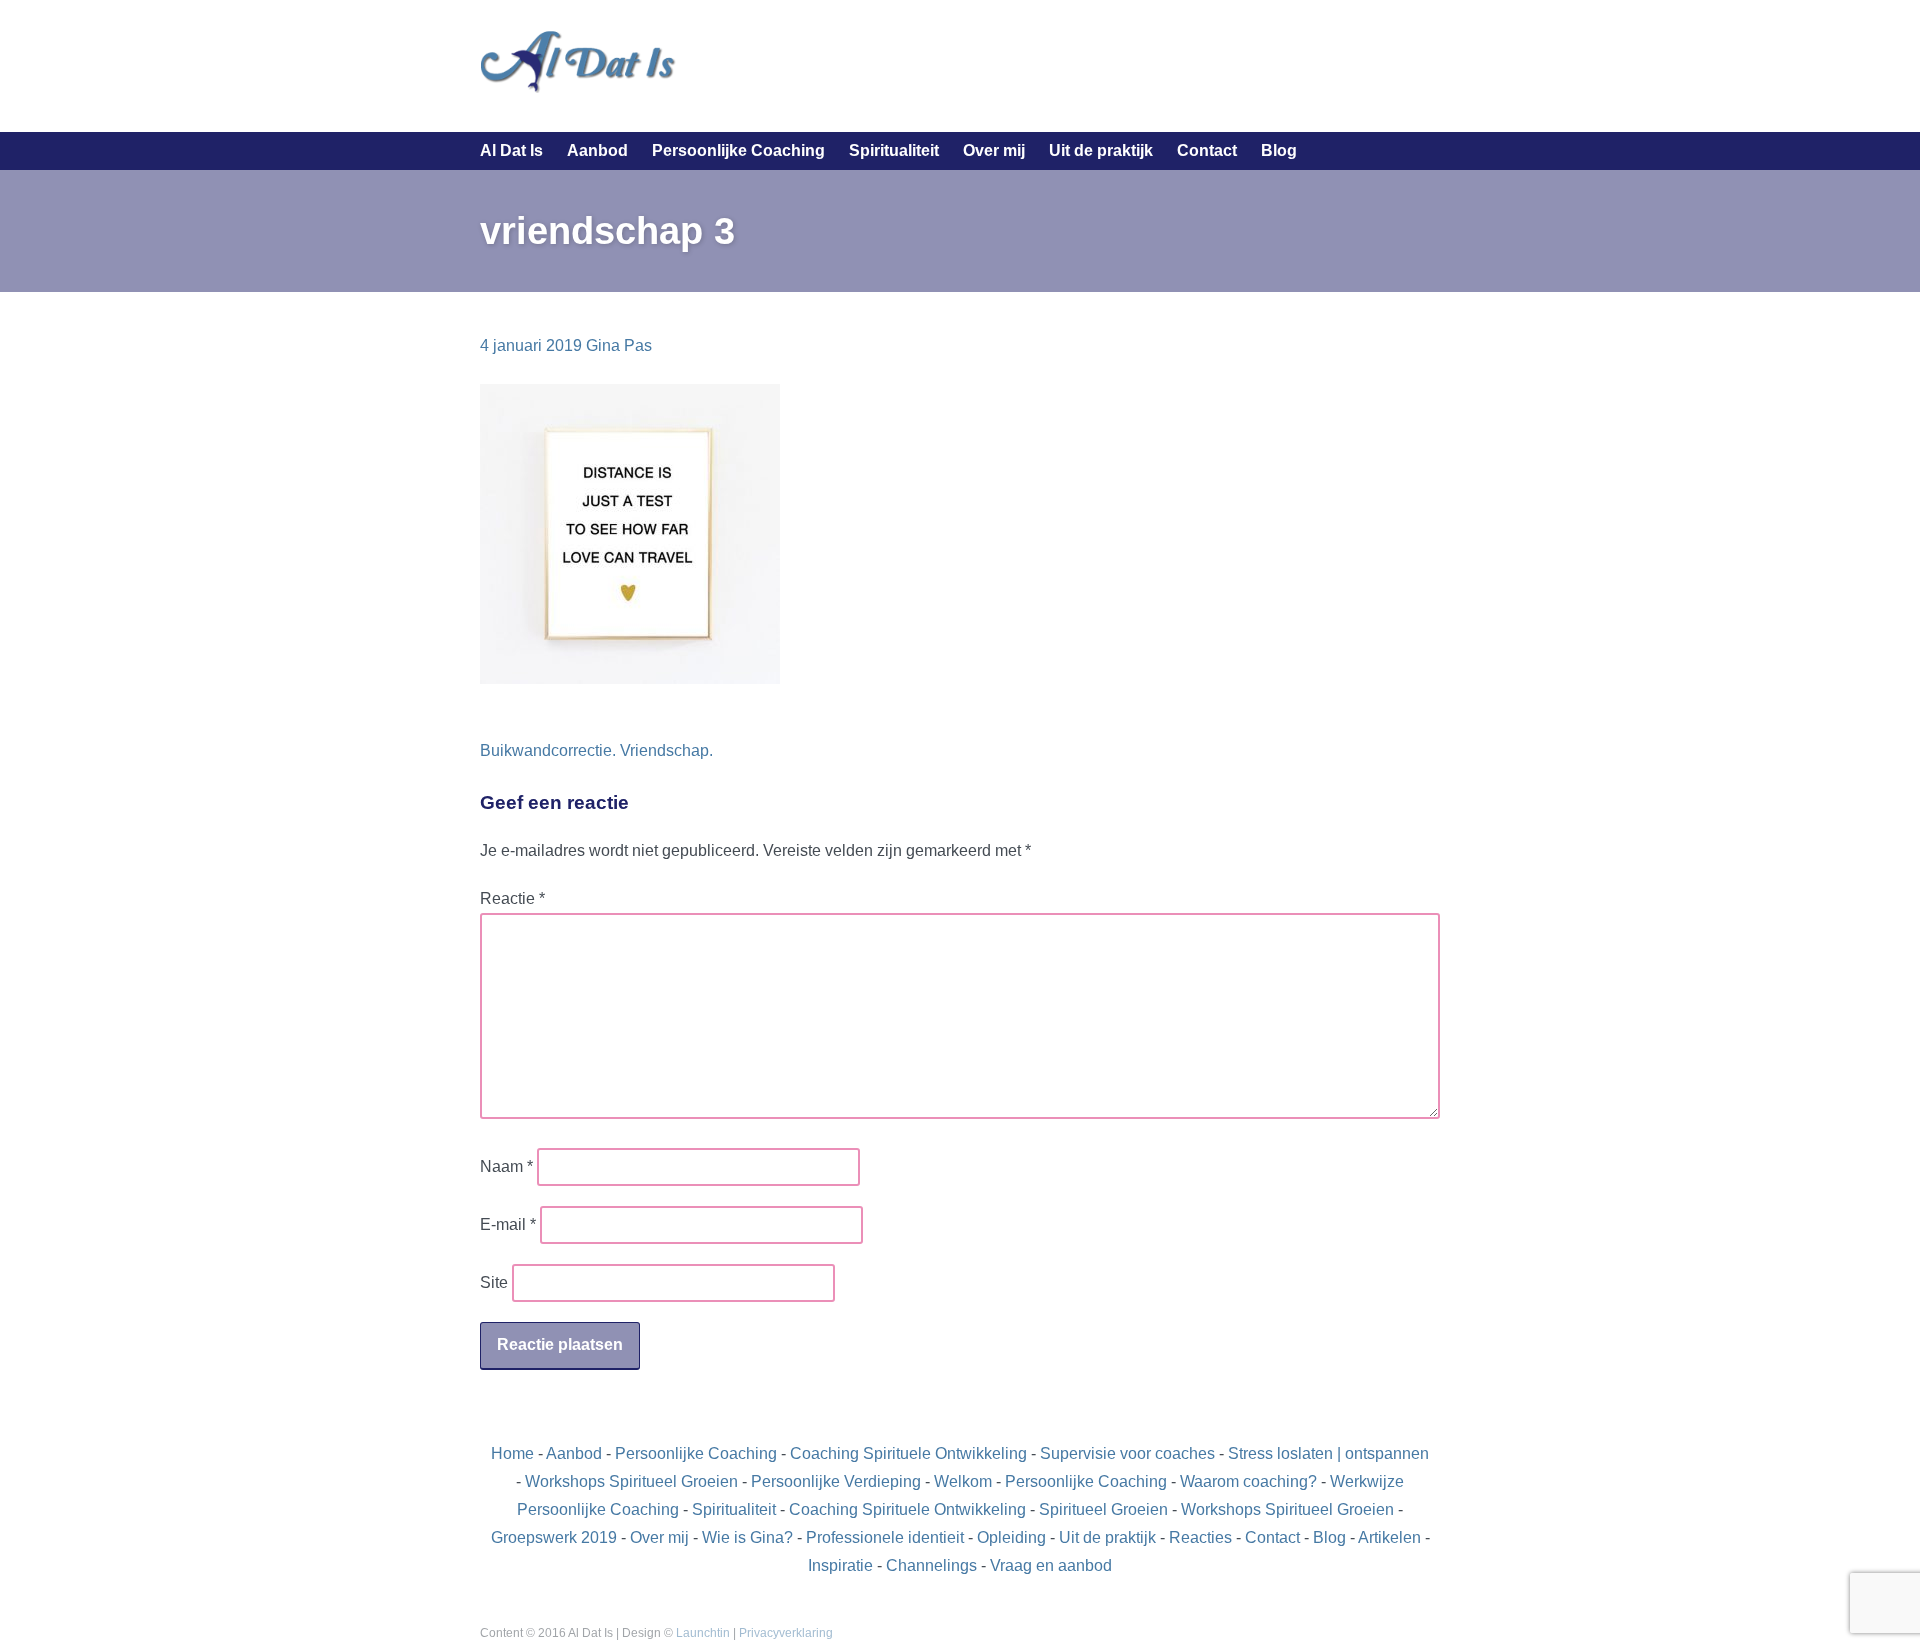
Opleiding (1011, 1537)
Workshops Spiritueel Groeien (631, 1481)
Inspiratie (840, 1565)
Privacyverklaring (786, 1633)
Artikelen (1389, 1537)
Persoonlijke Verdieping (836, 1481)
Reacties (1200, 1537)
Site (494, 1282)
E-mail (508, 1224)
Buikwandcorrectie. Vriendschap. (596, 750)
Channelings (931, 1565)
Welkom (963, 1481)
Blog (1279, 150)
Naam (506, 1166)
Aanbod (597, 150)
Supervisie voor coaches (1127, 1453)
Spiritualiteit (894, 150)
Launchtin (703, 1633)
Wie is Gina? (747, 1537)
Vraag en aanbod (1051, 1565)
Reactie (512, 898)
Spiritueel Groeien (1103, 1509)
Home (512, 1453)
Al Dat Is (511, 150)
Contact (1207, 150)
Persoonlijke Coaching (738, 150)
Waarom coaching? (1248, 1481)
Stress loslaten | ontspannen (1328, 1453)
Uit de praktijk (1101, 150)
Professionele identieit (885, 1537)
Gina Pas (619, 345)
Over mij (994, 150)
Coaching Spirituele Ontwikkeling (908, 1453)
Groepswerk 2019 (554, 1537)
